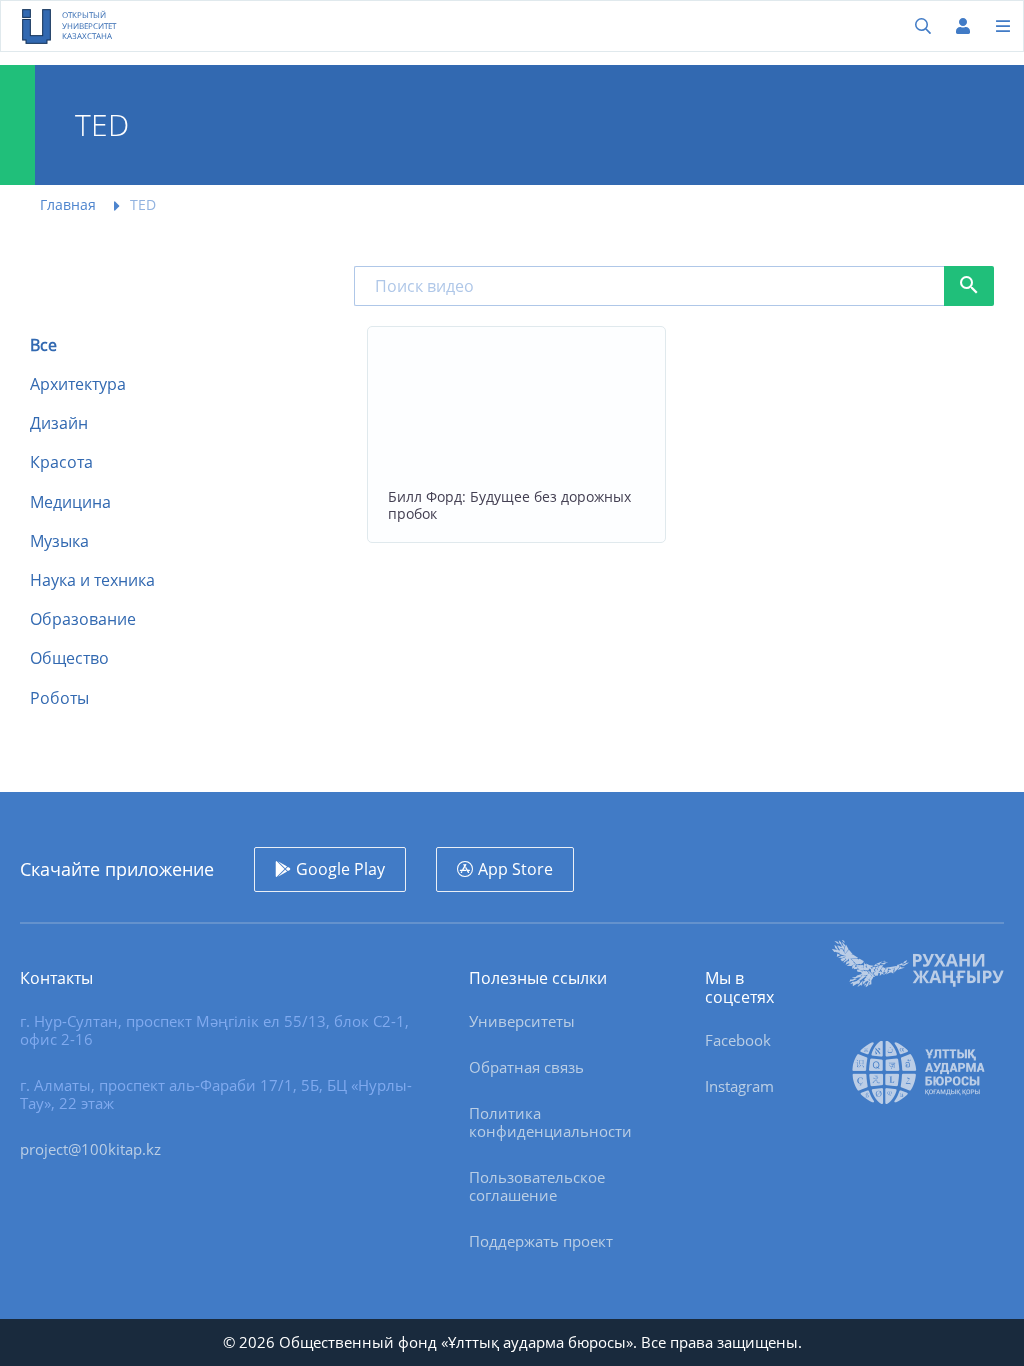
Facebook (738, 1040)
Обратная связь (526, 1067)
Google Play (340, 869)
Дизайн (59, 423)
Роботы (59, 698)
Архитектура (78, 384)
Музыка (59, 541)
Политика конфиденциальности (550, 1122)
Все (43, 345)
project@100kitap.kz (90, 1149)
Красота (61, 462)
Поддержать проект (541, 1241)
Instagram (739, 1086)
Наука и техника (92, 580)
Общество (69, 658)
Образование (83, 619)
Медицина (70, 502)
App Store (515, 869)
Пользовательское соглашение (537, 1186)
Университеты (522, 1021)
